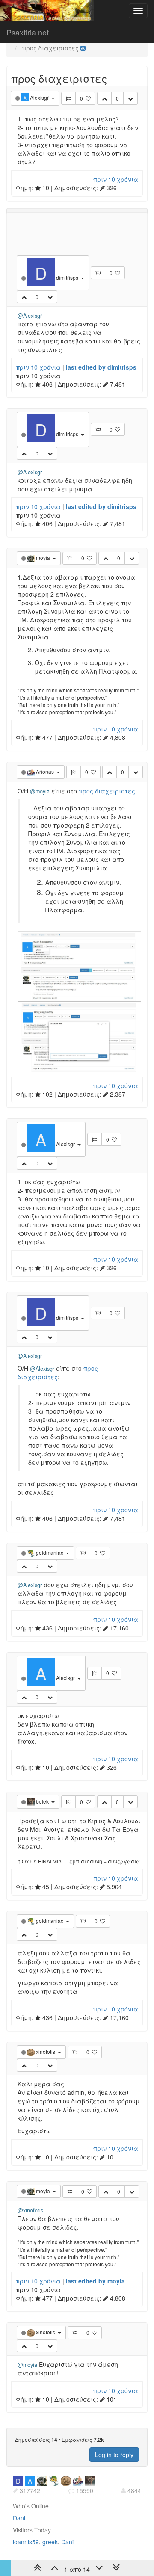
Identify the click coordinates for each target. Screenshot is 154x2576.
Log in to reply (114, 2455)
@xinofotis (30, 2210)
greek (50, 2542)
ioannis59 (26, 2542)
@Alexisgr (30, 316)
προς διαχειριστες (107, 791)
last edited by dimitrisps (101, 367)
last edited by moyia (95, 2281)
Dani (19, 2518)
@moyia (40, 791)
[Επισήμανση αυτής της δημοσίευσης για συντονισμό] (68, 98)
